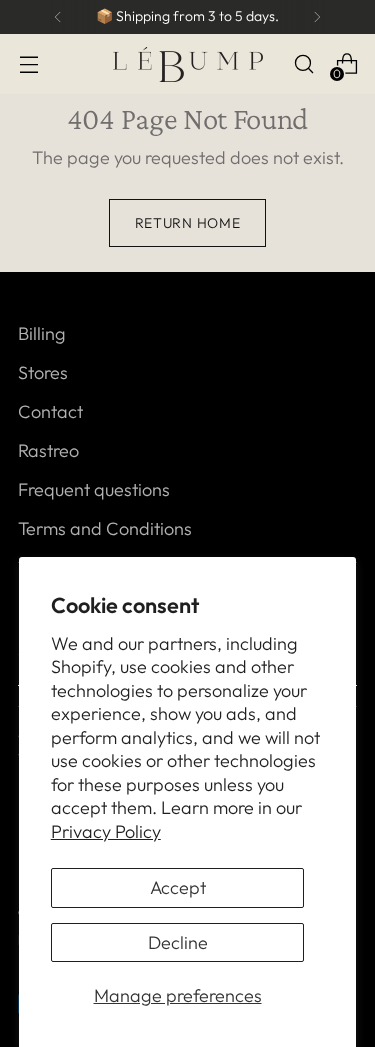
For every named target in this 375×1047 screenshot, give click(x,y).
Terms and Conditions (105, 528)
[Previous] (58, 17)
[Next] (317, 17)
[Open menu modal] (28, 64)
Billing (42, 333)
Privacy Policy (106, 831)
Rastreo (48, 450)
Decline (178, 942)
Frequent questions (94, 489)
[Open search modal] (303, 64)
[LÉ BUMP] (188, 64)
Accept (178, 887)
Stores (43, 372)
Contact (50, 411)
